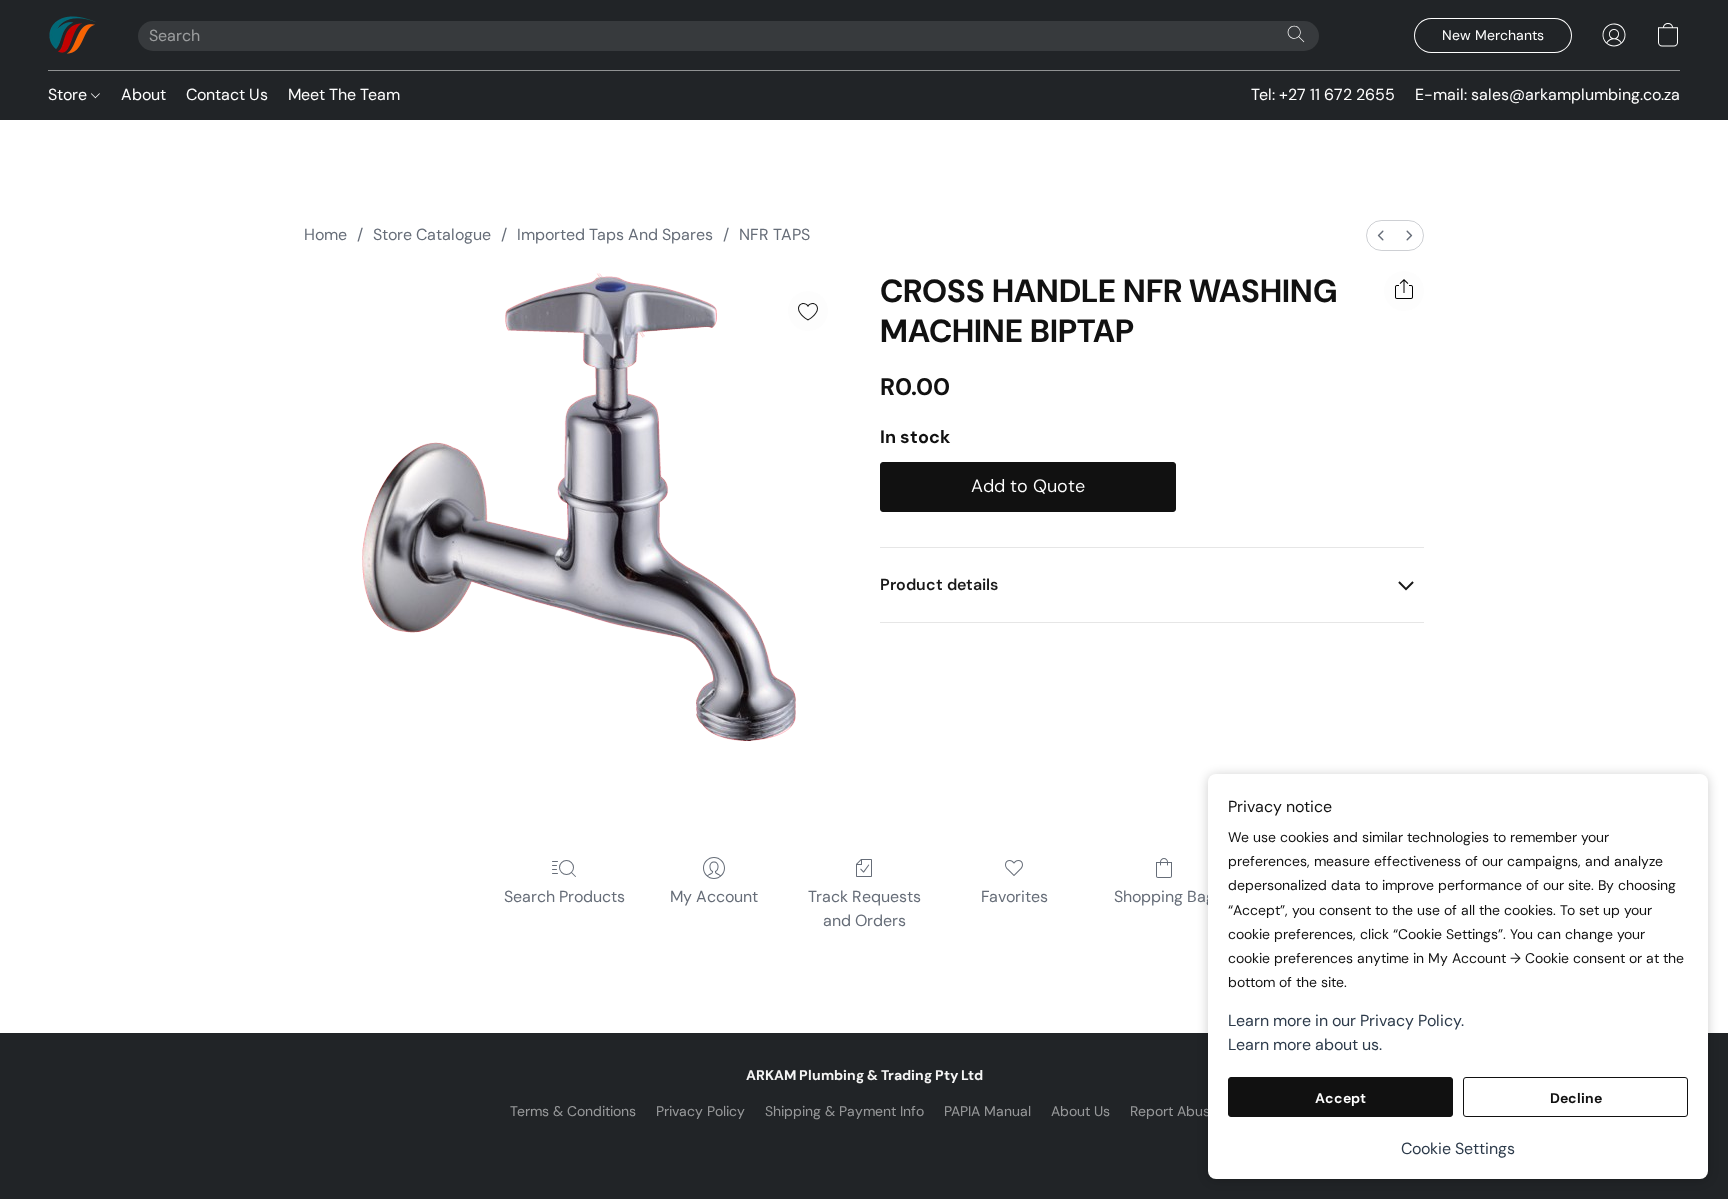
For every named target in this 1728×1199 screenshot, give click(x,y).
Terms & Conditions (573, 1111)
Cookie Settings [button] (1458, 1148)
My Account (714, 896)
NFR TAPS (774, 234)
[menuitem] (1381, 235)
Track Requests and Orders (864, 908)
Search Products (564, 896)
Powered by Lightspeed (864, 1145)
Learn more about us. (1305, 1044)
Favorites (1014, 896)
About (143, 94)
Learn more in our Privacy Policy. (1346, 1020)
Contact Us (227, 94)
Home (325, 234)
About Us (1080, 1111)
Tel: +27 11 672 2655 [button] (1323, 94)
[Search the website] (1296, 34)
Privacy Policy (700, 1111)
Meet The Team (344, 94)
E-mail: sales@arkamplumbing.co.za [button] (1547, 94)
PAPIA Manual (987, 1111)
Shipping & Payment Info (844, 1111)
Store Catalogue (432, 234)
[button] (73, 35)
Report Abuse (1174, 1111)
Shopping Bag (1164, 896)
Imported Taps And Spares (615, 234)
